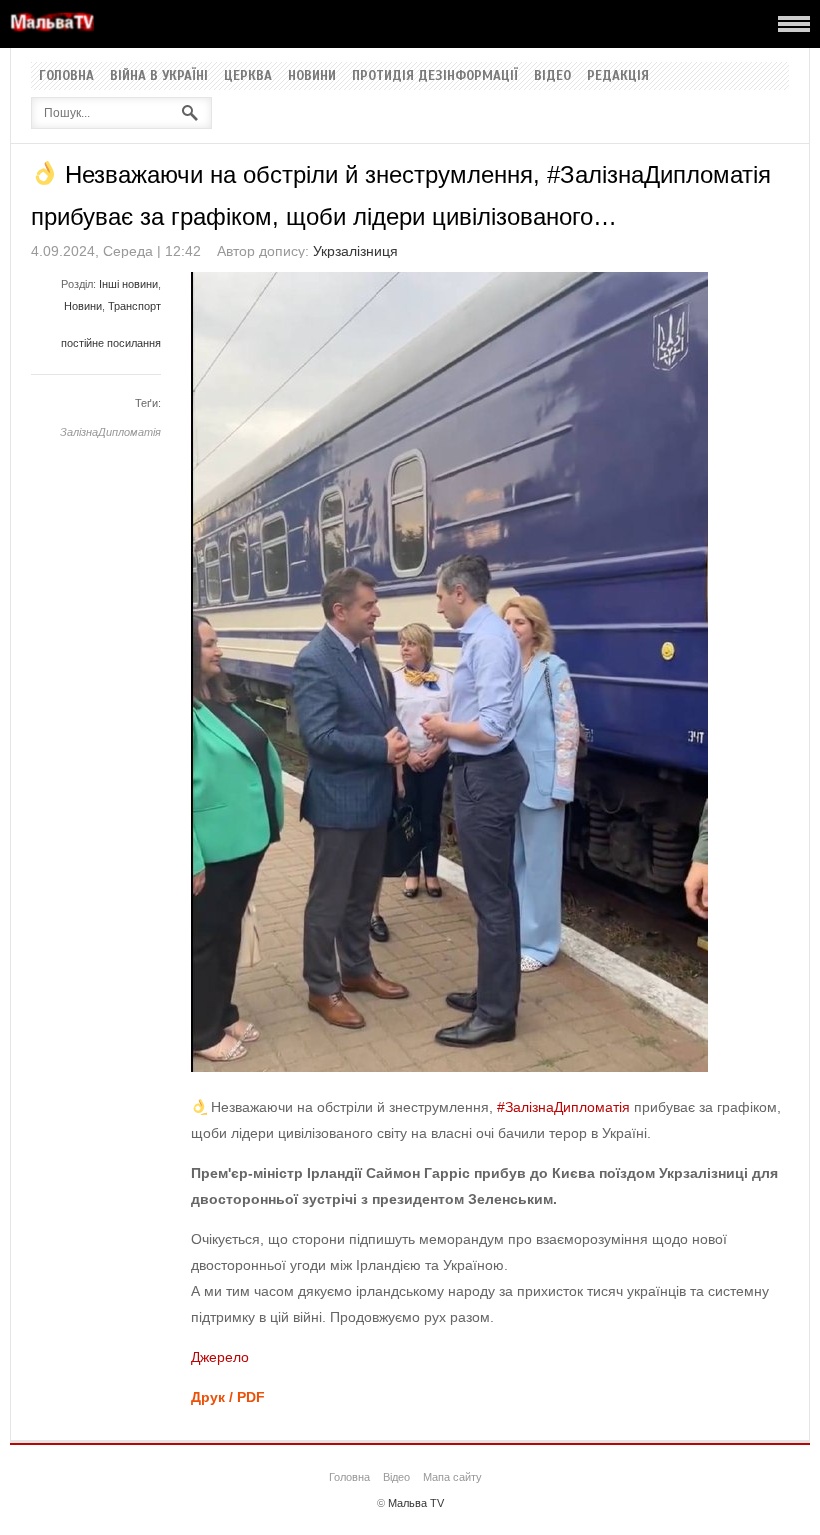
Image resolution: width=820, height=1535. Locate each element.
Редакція (618, 76)
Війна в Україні (159, 76)
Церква (248, 76)
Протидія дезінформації (435, 76)
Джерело (220, 1357)
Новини (312, 76)
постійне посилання (111, 343)
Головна (66, 76)
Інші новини (128, 284)
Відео (552, 76)
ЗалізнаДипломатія (110, 432)
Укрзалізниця (355, 251)
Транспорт (134, 306)
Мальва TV (416, 1503)
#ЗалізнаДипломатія (563, 1107)
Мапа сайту (452, 1477)
